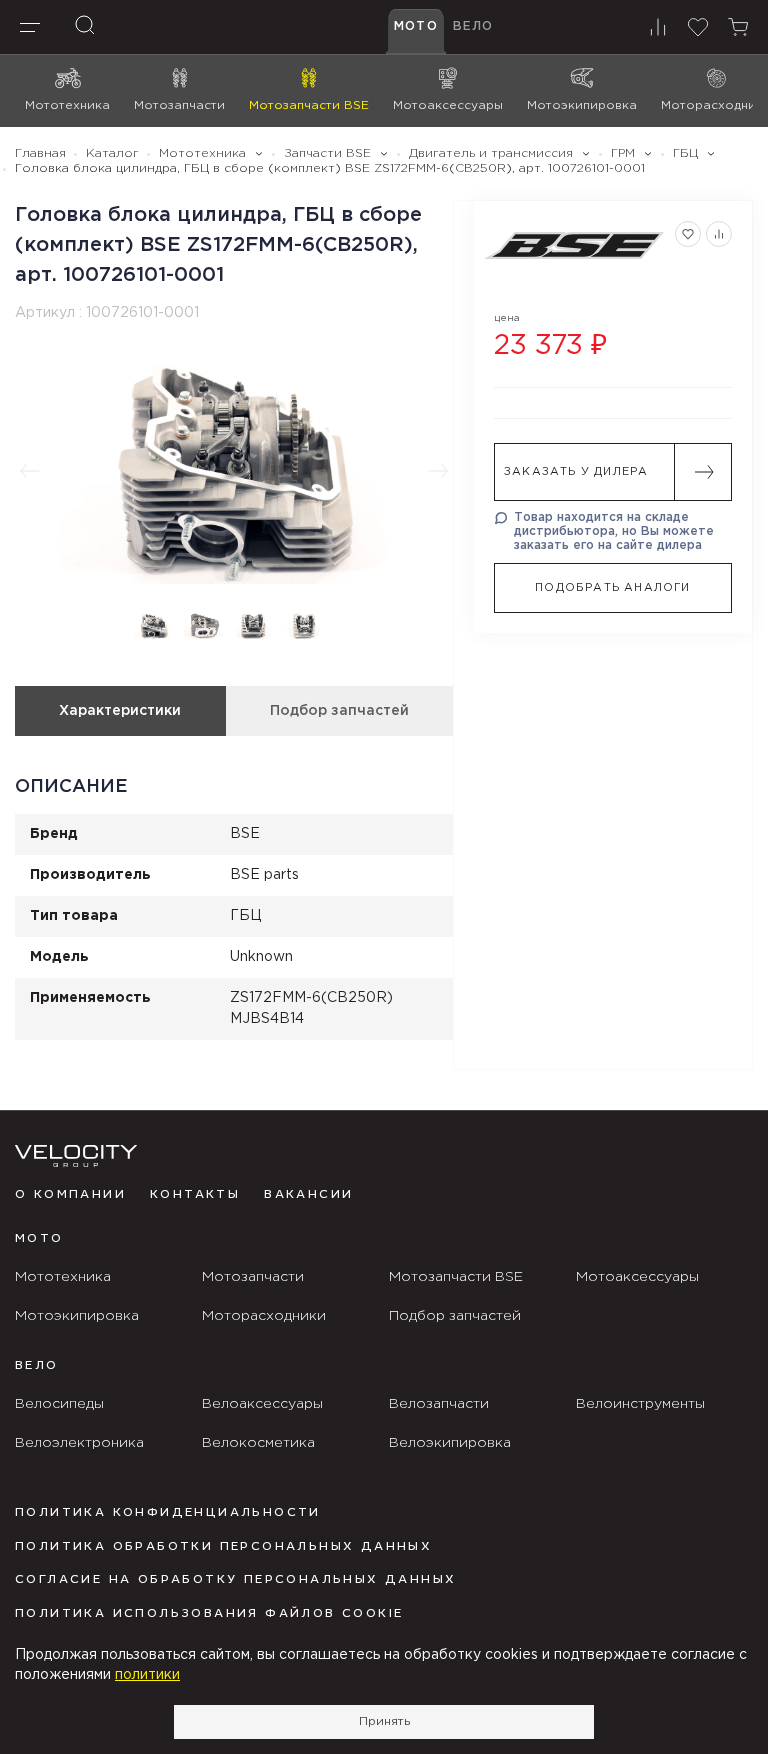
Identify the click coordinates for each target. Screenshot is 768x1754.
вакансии (308, 1195)
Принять (384, 1721)
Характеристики (120, 711)
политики (147, 1675)
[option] (234, 471)
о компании (70, 1195)
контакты (195, 1195)
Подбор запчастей (339, 711)
